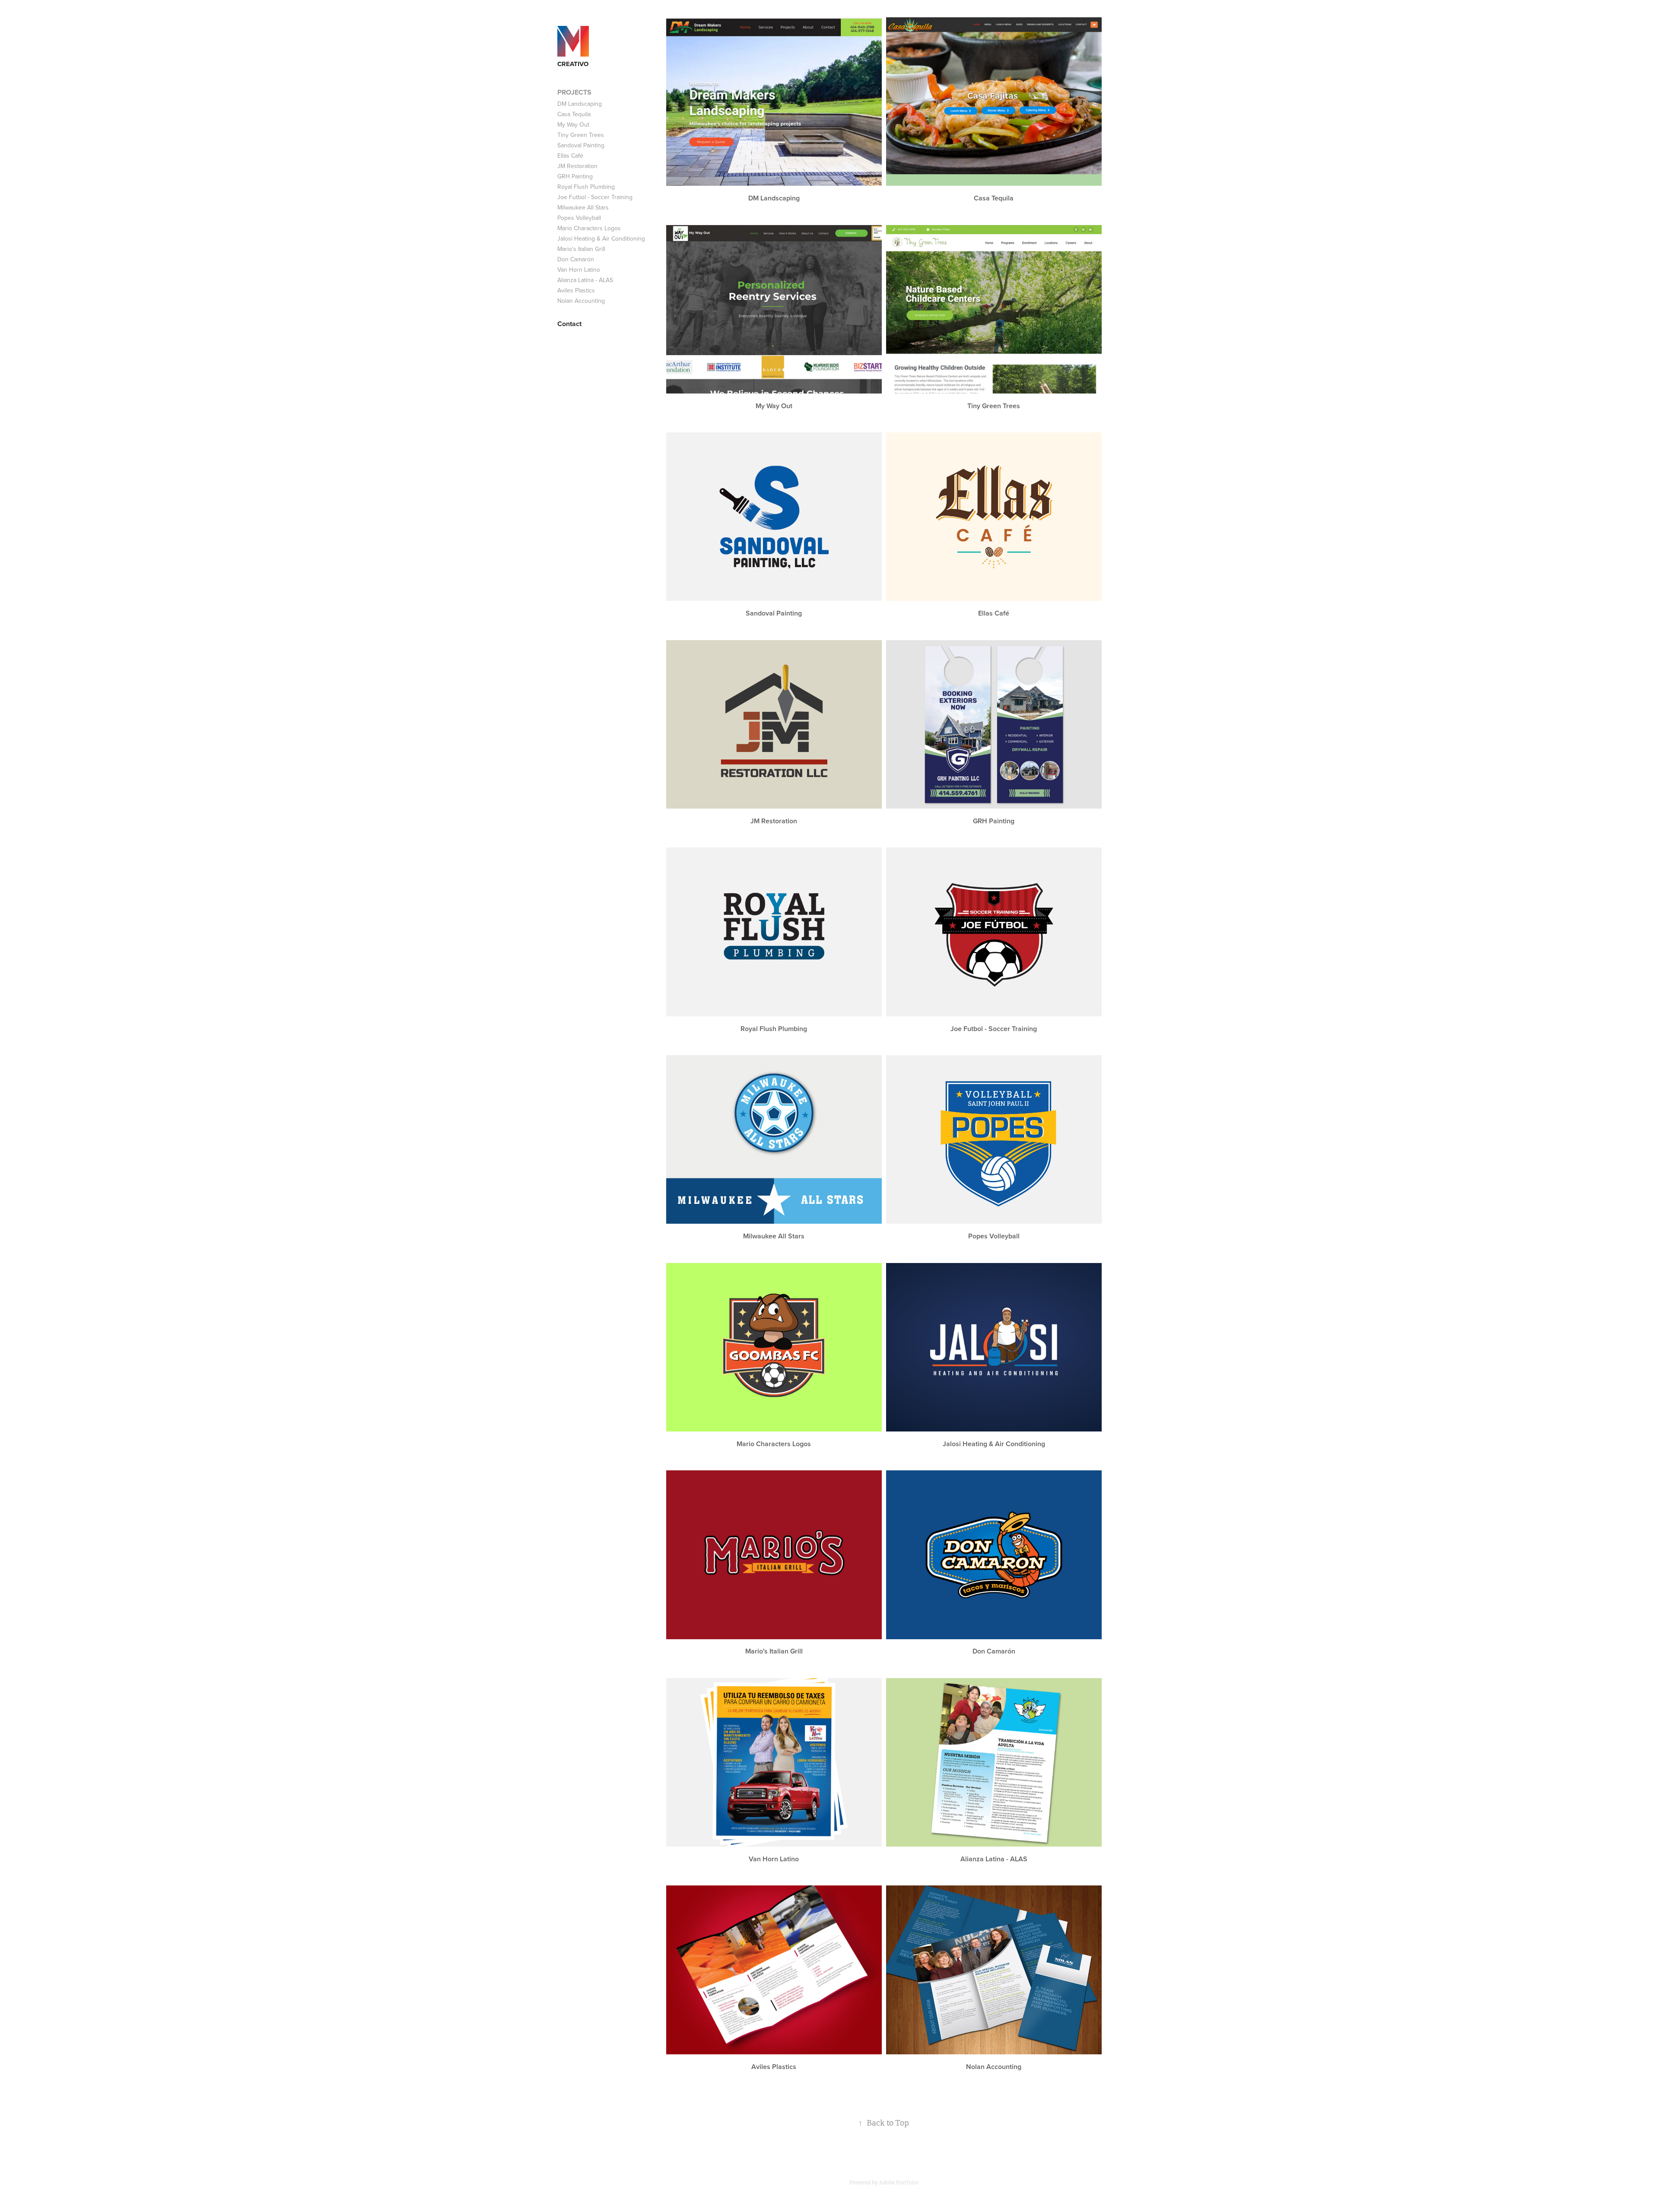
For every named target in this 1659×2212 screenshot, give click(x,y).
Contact (569, 324)
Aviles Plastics (576, 290)
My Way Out (573, 124)
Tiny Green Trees (581, 135)
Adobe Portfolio (899, 2183)
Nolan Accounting (581, 301)
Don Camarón (576, 259)
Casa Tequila (574, 114)
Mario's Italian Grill (581, 249)
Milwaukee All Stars (583, 207)
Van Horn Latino (579, 270)
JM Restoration (577, 166)
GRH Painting (575, 176)
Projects (574, 92)
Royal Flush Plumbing (586, 187)
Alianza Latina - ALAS (585, 280)
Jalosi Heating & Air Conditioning (601, 238)
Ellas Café (570, 156)
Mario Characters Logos (589, 228)
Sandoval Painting (581, 145)
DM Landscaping (580, 104)
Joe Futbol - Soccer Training (595, 197)
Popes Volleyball (579, 218)
